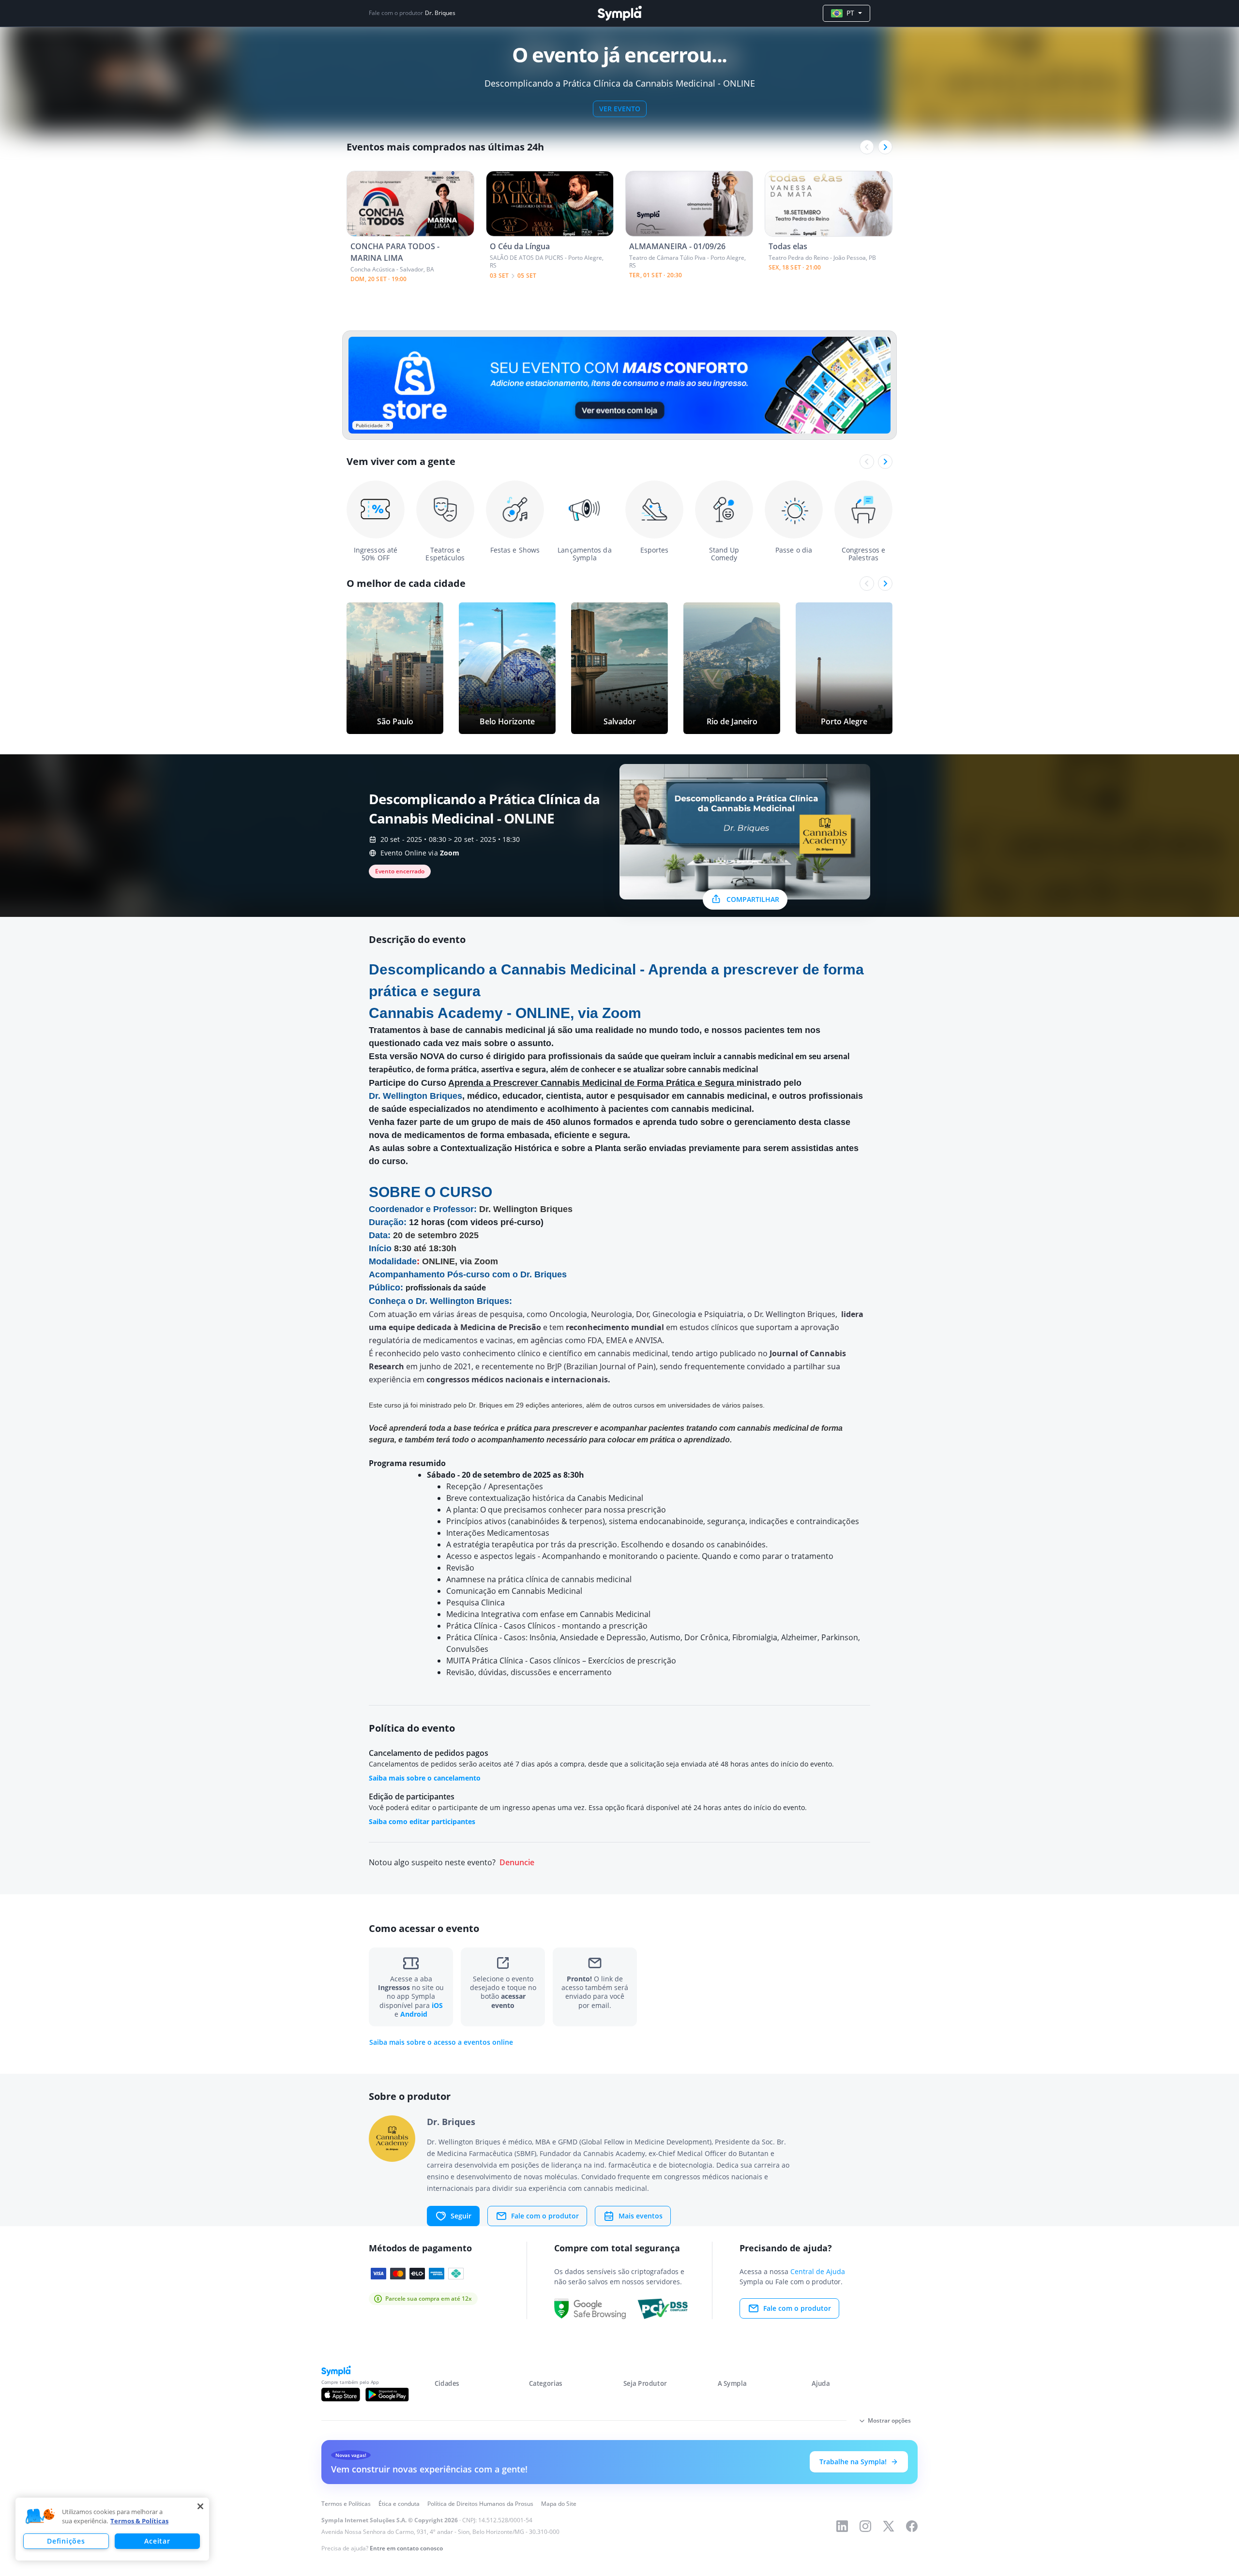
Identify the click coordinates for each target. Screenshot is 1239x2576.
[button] (40, 2516)
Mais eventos (641, 2216)
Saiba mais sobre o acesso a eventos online (441, 2042)
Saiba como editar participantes (422, 1821)
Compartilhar (753, 899)
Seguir (461, 2216)
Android (414, 2014)
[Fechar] (200, 2506)
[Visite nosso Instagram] (865, 2526)
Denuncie (517, 1863)
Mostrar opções (889, 2420)
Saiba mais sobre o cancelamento (425, 1778)
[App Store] (341, 2395)
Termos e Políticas (346, 2504)
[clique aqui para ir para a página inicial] (619, 13)
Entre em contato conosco (406, 2548)
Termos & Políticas (139, 2521)
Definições (66, 2541)
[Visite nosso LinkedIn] (842, 2526)
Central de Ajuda (818, 2271)
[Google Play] (387, 2395)
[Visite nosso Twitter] (889, 2526)
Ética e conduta (399, 2504)
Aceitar (157, 2541)
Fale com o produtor (545, 2216)
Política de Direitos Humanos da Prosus (480, 2504)
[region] (112, 2529)
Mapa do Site (559, 2504)
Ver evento (620, 109)
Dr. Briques (440, 13)
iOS (437, 2005)
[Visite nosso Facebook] (912, 2526)
